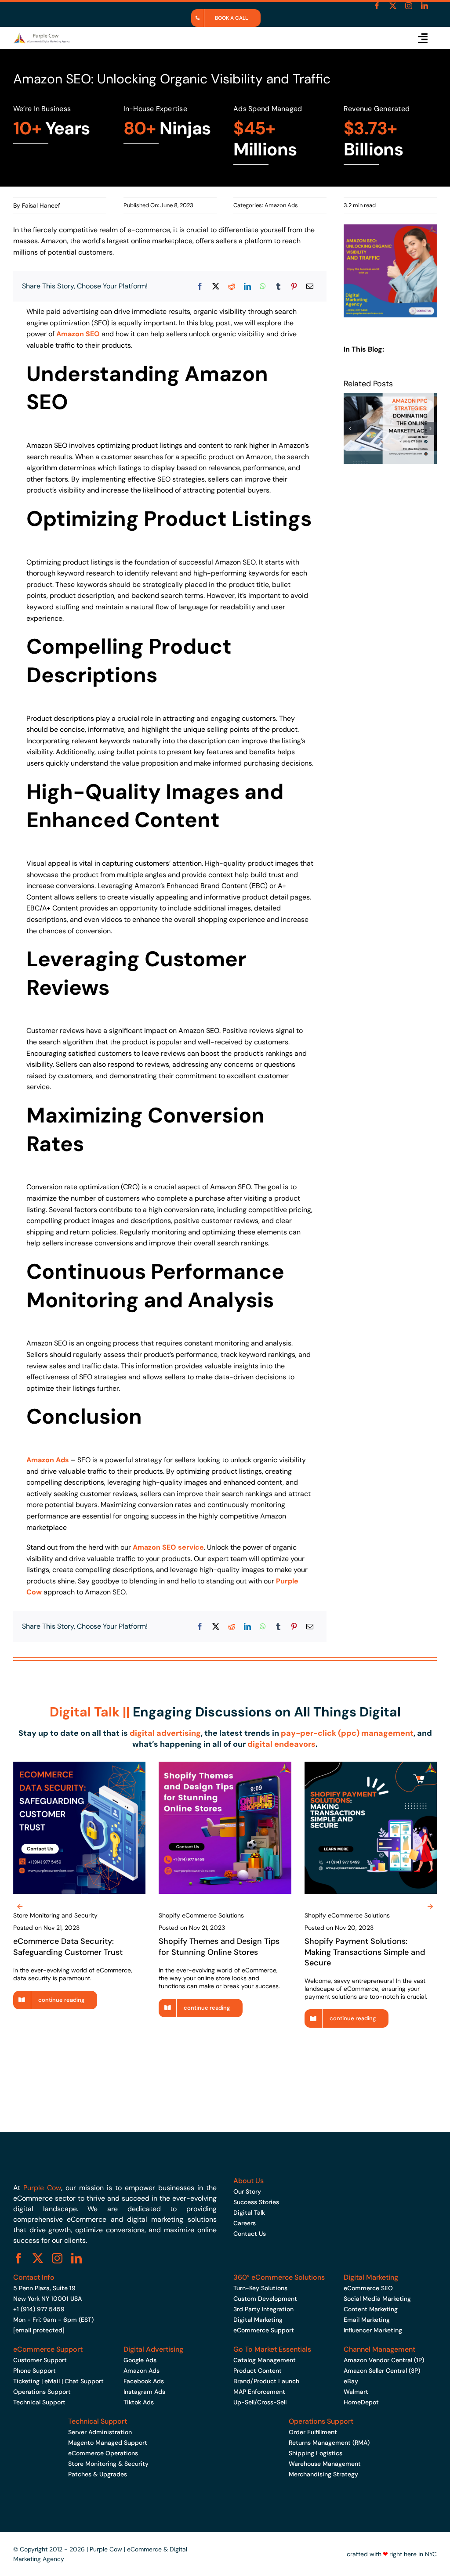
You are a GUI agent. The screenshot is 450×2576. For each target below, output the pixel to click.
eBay (351, 2381)
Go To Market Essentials (272, 2349)
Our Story (247, 2191)
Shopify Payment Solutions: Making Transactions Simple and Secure (365, 1952)
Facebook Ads (144, 2381)
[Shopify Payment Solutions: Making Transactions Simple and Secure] (371, 1766)
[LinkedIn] (247, 286)
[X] (216, 286)
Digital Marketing (258, 2320)
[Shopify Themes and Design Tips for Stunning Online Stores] (225, 1766)
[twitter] (393, 6)
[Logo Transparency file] (42, 36)
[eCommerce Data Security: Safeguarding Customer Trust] (79, 1766)
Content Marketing (371, 2309)
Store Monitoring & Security (108, 2464)
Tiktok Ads (139, 2402)
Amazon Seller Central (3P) (382, 2371)
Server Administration (100, 2432)
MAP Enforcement (259, 2392)
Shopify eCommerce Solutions (201, 1915)
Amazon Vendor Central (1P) (384, 2360)
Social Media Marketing (377, 2299)
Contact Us (250, 2234)
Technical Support (39, 2402)
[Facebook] (200, 286)
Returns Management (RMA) (329, 2443)
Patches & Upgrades (98, 2474)
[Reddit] (232, 286)
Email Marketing (367, 2320)
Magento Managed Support (108, 2443)
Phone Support (34, 2371)
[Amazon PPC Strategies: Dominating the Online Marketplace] (390, 397)
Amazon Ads (281, 205)
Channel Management (379, 2349)
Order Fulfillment (313, 2432)
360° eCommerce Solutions (279, 2277)
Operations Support (42, 2392)
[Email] (310, 286)
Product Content (258, 2371)
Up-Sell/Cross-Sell (260, 2402)
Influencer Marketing (373, 2330)
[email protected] (39, 2330)
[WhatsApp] (263, 286)
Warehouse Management (325, 2464)
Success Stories (256, 2202)
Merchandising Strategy (323, 2474)
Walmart (356, 2392)
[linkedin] (425, 6)
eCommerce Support (264, 2330)
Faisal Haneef (41, 205)
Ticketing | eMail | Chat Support (58, 2381)
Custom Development (265, 2299)
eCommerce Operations (103, 2453)
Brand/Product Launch (266, 2381)
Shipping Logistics (316, 2453)
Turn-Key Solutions (260, 2288)
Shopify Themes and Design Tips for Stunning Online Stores (219, 1946)
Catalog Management (265, 2360)
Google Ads (140, 2360)
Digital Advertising (153, 2349)
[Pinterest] (294, 286)
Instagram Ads (144, 2392)
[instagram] (409, 6)
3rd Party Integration (263, 2309)
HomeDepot (361, 2402)
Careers (245, 2223)
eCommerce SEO (368, 2288)
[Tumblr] (278, 286)
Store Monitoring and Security (55, 1915)
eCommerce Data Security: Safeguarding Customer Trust (68, 1946)
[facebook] (377, 6)
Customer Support (40, 2360)
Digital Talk (249, 2213)
